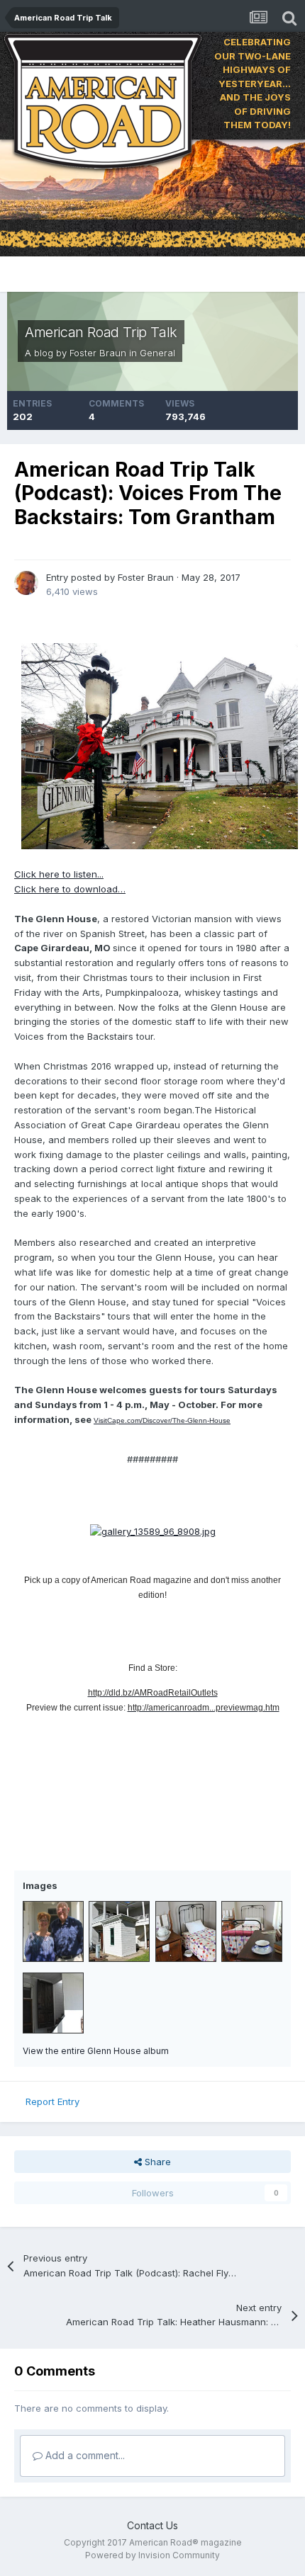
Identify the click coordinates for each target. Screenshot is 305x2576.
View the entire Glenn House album (96, 2051)
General (157, 353)
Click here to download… (70, 889)
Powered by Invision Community (152, 2555)
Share (156, 2162)
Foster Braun (98, 353)
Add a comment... (84, 2455)
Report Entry (52, 2101)
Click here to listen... (59, 874)
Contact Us (152, 2525)
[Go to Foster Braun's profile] (26, 583)
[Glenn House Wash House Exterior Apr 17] (119, 1931)
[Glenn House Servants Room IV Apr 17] (186, 1931)
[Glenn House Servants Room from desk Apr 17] (252, 1931)
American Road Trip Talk (101, 332)
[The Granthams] (53, 1931)
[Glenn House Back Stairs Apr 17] (53, 2003)
